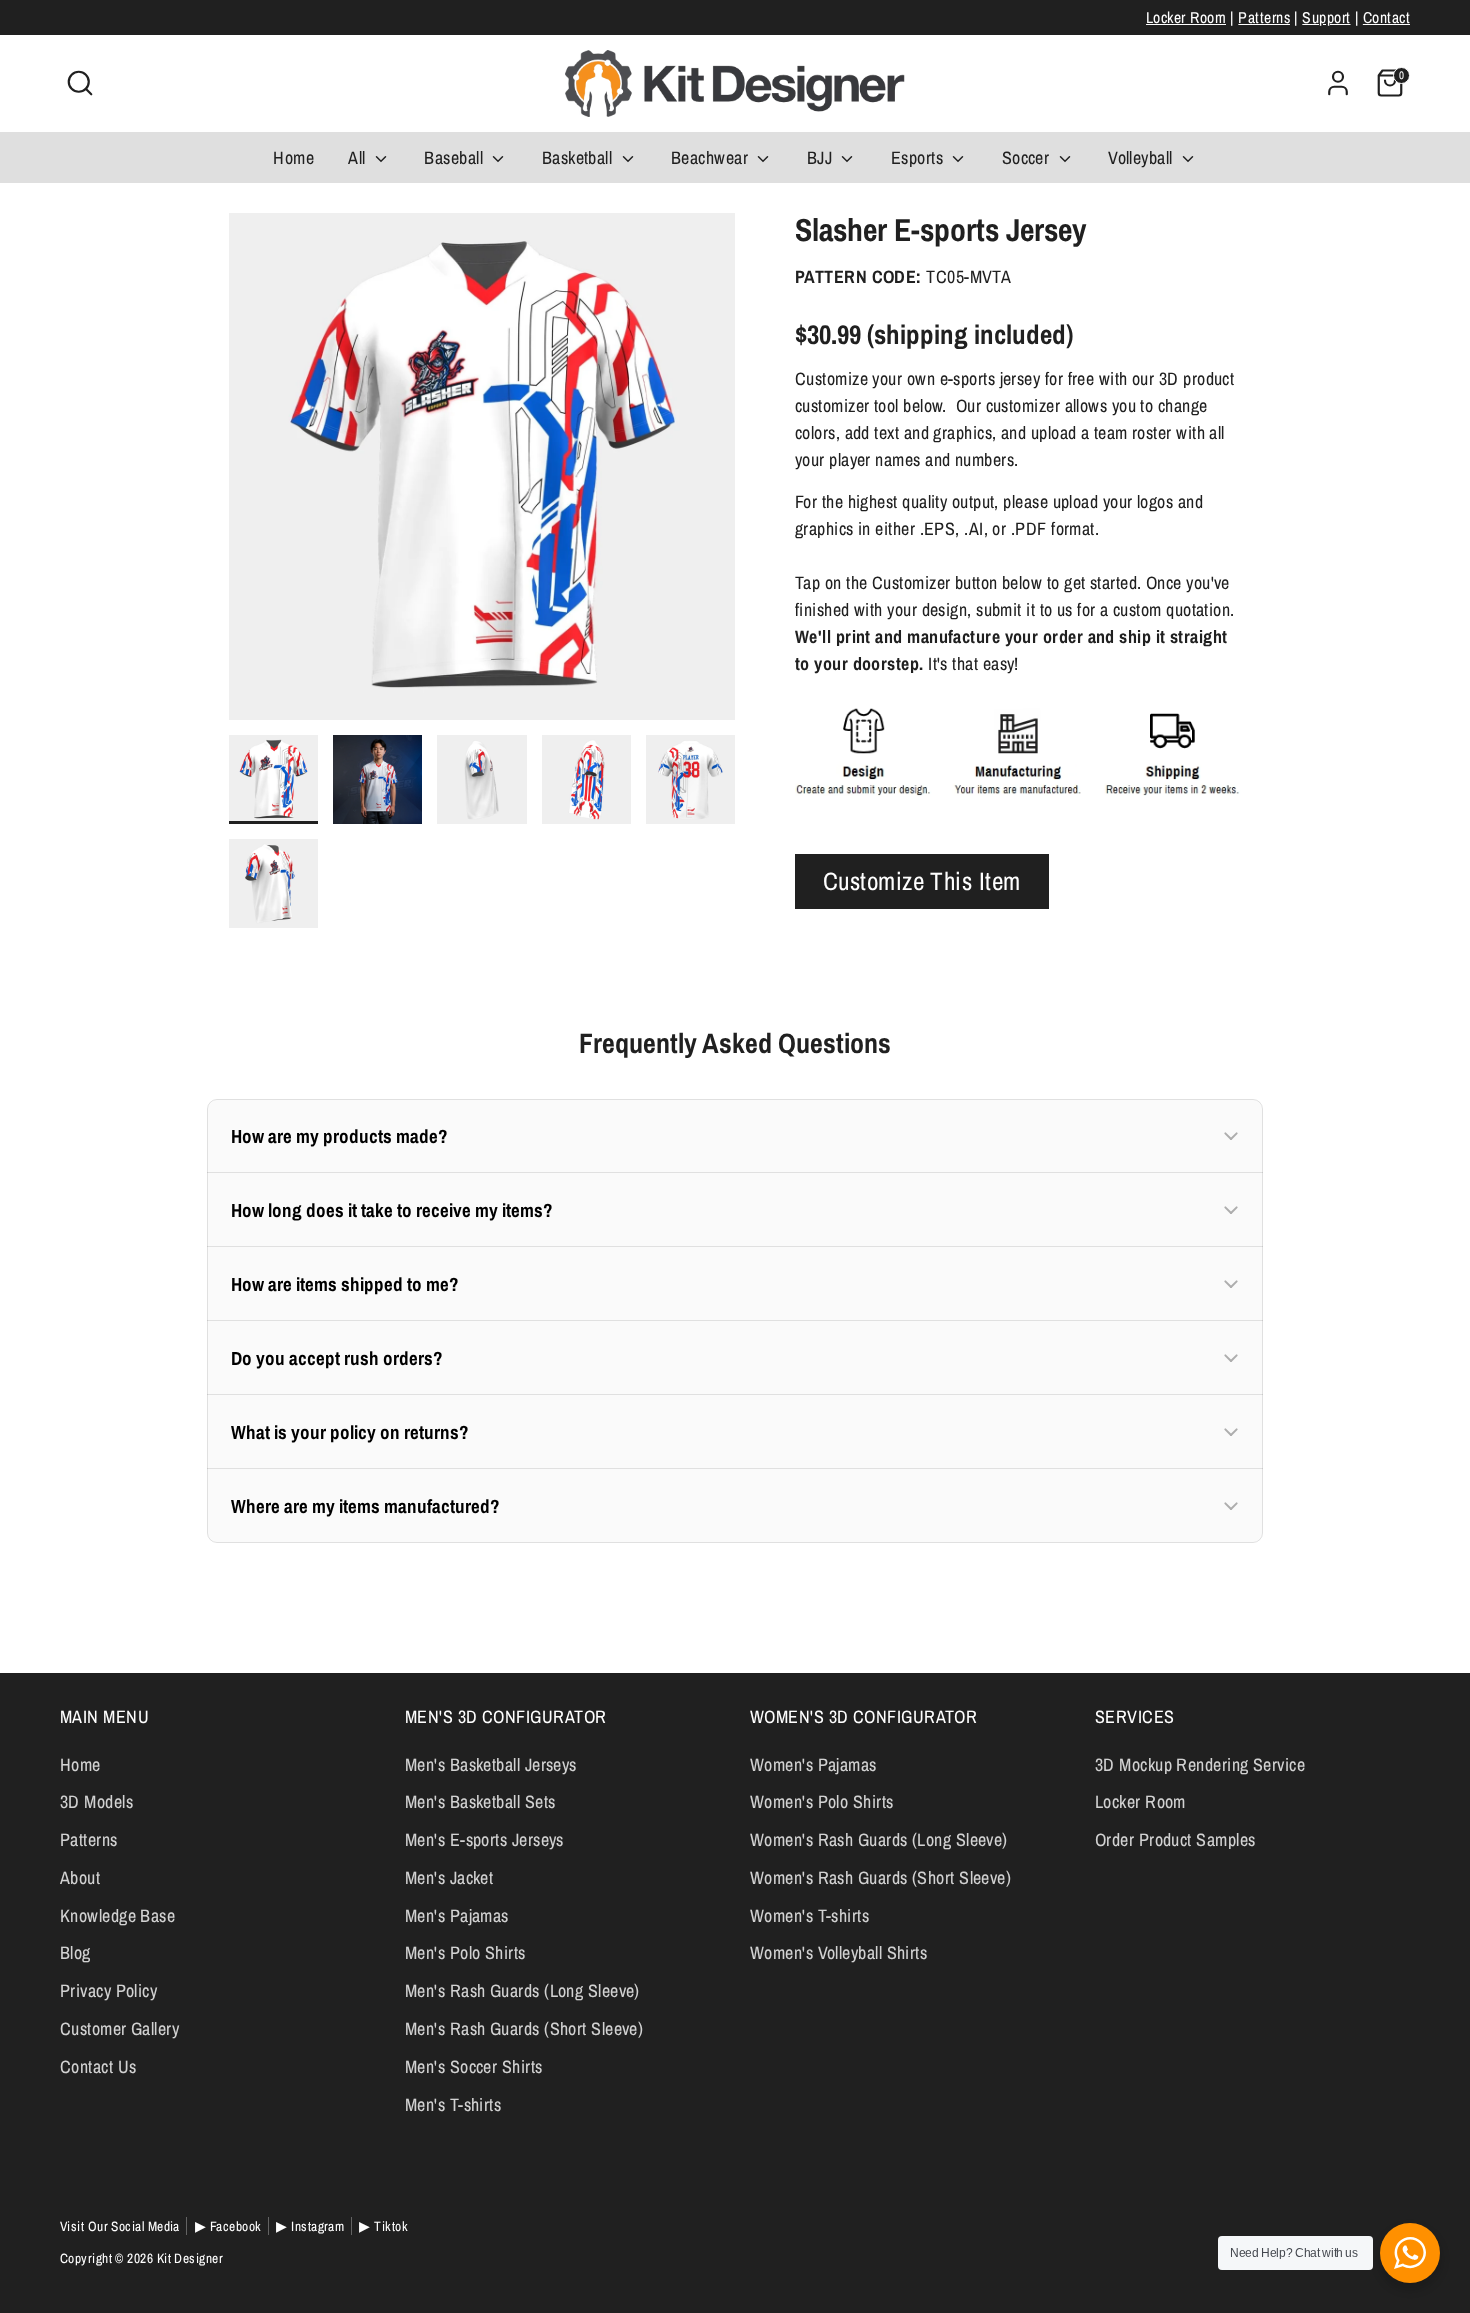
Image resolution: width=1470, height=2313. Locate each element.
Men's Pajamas (457, 1915)
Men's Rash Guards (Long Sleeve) (522, 1990)
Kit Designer (190, 2258)
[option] (482, 474)
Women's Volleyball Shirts (838, 1952)
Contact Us (98, 2066)
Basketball (579, 157)
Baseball (455, 157)
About (80, 1877)
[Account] (1338, 83)
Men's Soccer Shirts (474, 2066)
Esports (919, 157)
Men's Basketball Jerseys (491, 1764)
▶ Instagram (310, 2226)
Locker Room (1186, 17)
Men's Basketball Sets (480, 1801)
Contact (1386, 17)
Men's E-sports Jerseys (484, 1839)
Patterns (1264, 17)
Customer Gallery (119, 2028)
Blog (75, 1952)
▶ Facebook (228, 2226)
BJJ (822, 157)
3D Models (96, 1801)
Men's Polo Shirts (465, 1952)
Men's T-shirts (453, 2104)
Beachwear (712, 157)
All (359, 157)
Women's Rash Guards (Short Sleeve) (880, 1877)
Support (1326, 17)
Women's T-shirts (809, 1915)
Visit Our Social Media (120, 2226)
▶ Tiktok (383, 2226)
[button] (735, 1136)
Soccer (1028, 157)
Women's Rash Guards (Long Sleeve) (879, 1839)
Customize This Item (922, 880)
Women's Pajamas (813, 1764)
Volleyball (1142, 157)
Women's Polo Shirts (822, 1801)
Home (293, 157)
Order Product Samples (1175, 1839)
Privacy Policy (108, 1990)
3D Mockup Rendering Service (1200, 1764)
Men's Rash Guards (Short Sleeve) (524, 2028)
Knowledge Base (117, 1915)
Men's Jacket (449, 1877)
